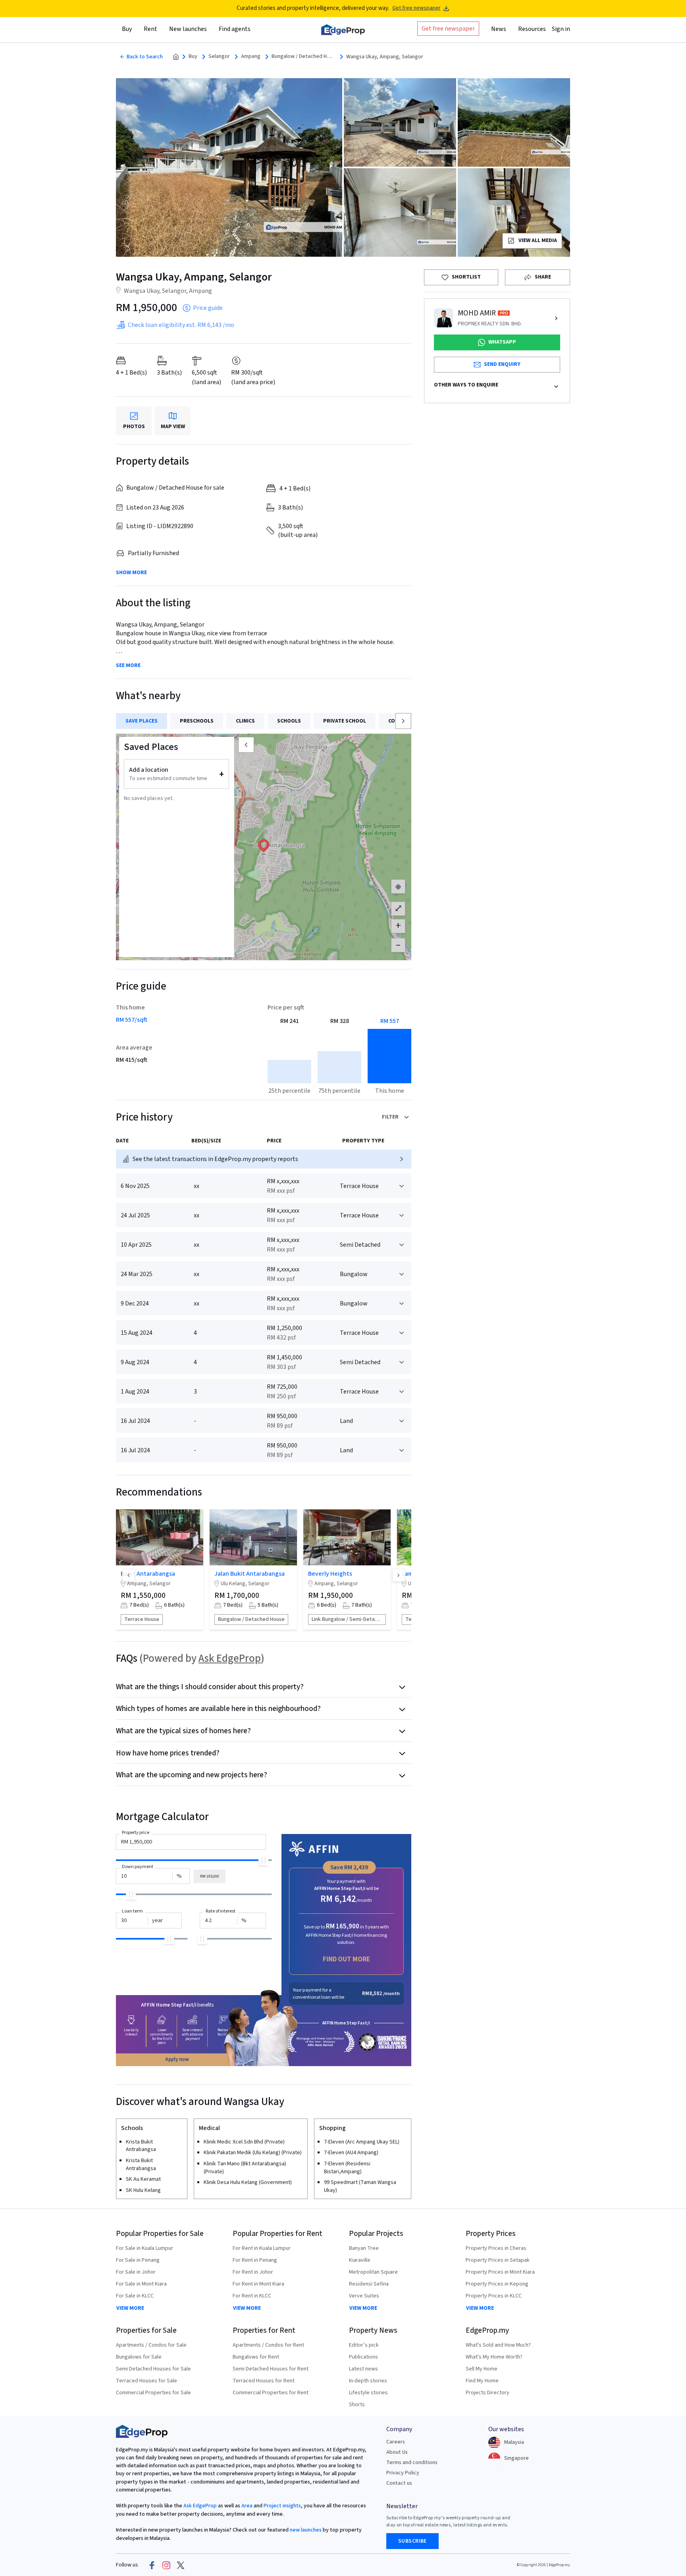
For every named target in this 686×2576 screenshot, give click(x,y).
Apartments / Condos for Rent (268, 2345)
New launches (188, 29)
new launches (306, 2530)
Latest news (363, 2369)
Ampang (251, 57)
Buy (193, 57)
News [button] (499, 29)
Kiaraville (360, 2260)
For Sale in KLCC (135, 2296)
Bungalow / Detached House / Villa (303, 57)
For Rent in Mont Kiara (258, 2284)
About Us (397, 2452)
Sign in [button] (561, 29)
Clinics (245, 721)
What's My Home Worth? (494, 2357)
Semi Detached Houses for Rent (271, 2369)
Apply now (177, 2059)
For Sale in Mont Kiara (141, 2284)
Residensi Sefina (369, 2284)
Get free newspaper (416, 8)
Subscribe (412, 2541)
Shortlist (466, 277)
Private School (345, 721)
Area (246, 2506)
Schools (289, 721)
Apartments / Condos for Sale (151, 2345)
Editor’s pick (364, 2345)
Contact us (399, 2483)
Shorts (357, 2405)
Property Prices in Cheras (496, 2248)
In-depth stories (368, 2381)
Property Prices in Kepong (497, 2284)
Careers (396, 2442)
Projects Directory (488, 2393)
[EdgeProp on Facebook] (152, 2565)
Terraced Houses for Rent (264, 2381)
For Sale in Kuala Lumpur (145, 2248)
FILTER (390, 1117)
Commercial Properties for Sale (153, 2393)
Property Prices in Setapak (498, 2260)
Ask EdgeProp (230, 1658)
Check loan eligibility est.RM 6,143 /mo (181, 325)
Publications (363, 2357)
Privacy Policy (403, 2473)
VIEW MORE (130, 2308)
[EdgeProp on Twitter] (181, 2565)
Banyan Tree (364, 2248)
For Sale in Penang (138, 2260)
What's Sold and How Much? (498, 2345)
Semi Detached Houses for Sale (153, 2369)
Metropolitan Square (373, 2272)
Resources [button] (532, 29)
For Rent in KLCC (252, 2296)
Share (543, 277)
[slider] (263, 1860)
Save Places (142, 721)
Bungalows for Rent (256, 2357)
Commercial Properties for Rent (271, 2393)
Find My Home (482, 2381)
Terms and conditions (412, 2463)
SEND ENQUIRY (502, 364)
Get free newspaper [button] (448, 29)
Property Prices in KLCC (494, 2296)
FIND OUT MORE (346, 1959)
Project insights (282, 2506)
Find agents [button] (235, 29)
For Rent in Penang (255, 2260)
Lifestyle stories (368, 2393)
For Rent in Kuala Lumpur (262, 2248)
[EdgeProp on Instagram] (166, 2565)
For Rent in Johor (253, 2272)
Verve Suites (364, 2296)
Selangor (219, 57)
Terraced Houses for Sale (146, 2381)
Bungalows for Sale (139, 2357)
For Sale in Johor (136, 2272)
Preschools (197, 721)
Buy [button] (127, 29)
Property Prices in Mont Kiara (500, 2272)
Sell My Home (482, 2369)
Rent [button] (150, 29)
